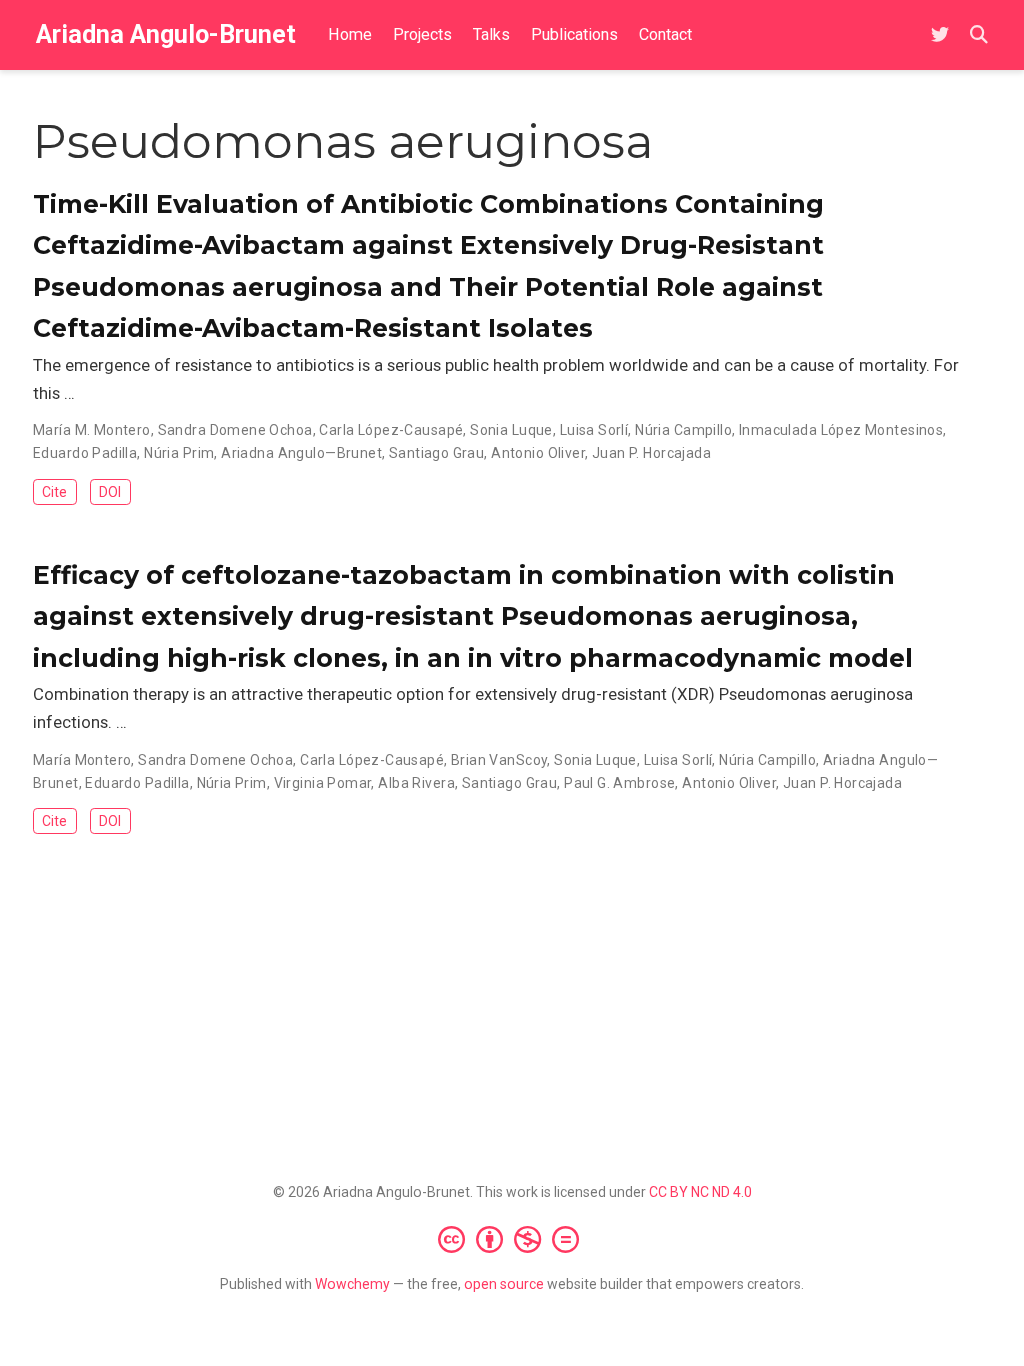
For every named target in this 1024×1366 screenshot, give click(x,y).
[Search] (979, 35)
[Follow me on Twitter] (940, 35)
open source (504, 1284)
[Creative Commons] (512, 1239)
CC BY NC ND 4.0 (700, 1192)
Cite (54, 492)
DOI (110, 492)
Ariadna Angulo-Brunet (166, 34)
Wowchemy (352, 1284)
